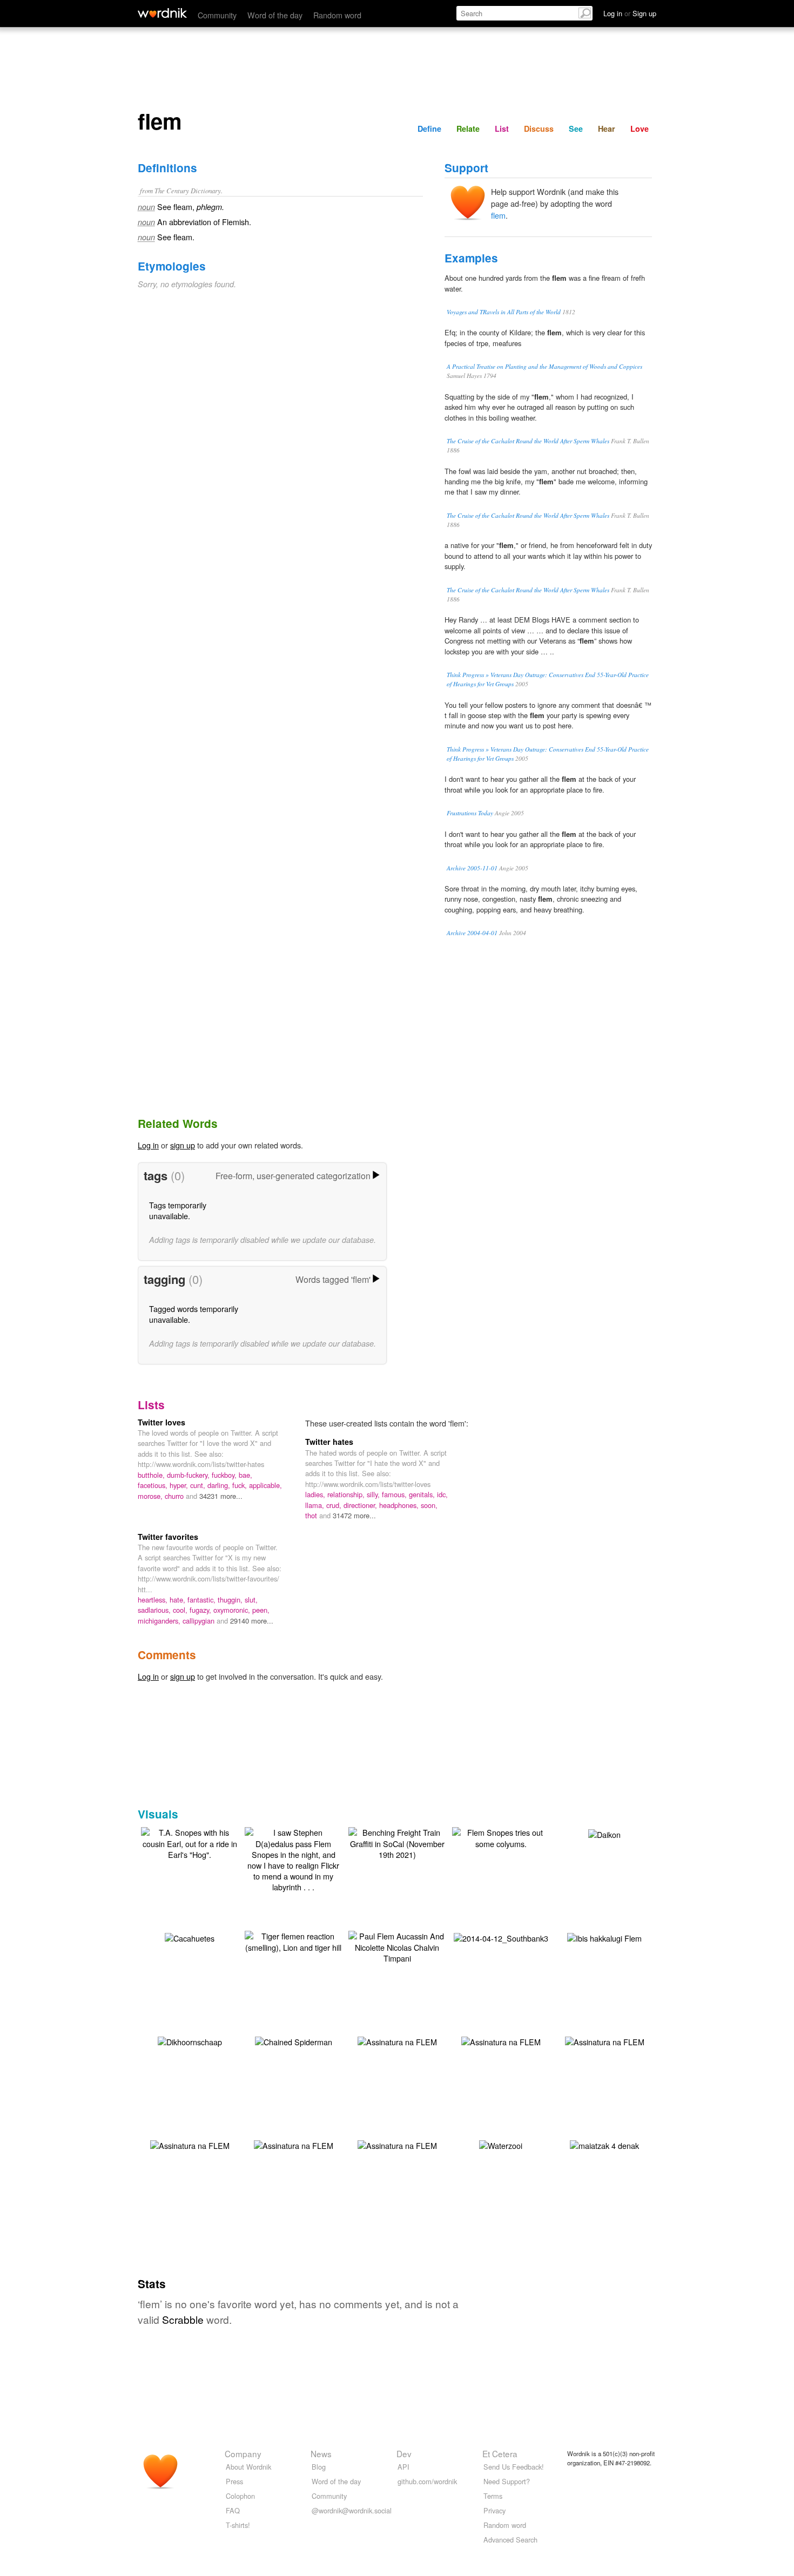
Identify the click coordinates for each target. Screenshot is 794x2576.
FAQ (233, 2510)
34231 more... (221, 1496)
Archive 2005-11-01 (472, 868)
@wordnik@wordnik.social (352, 2510)
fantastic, (203, 1600)
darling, (220, 1485)
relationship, (347, 1494)
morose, (151, 1496)
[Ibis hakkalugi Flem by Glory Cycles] (604, 1936)
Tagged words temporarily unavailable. (194, 1314)
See (576, 129)
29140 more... (252, 1621)
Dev (404, 2453)
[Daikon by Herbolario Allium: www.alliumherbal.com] (604, 1833)
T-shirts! (238, 2525)
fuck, (241, 1485)
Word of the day (275, 15)
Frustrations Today (470, 813)
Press (234, 2481)
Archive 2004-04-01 (472, 933)
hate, (179, 1600)
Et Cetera (500, 2453)
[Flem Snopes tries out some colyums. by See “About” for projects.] (501, 1837)
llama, (316, 1505)
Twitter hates (329, 1442)
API (403, 2467)
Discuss (539, 129)
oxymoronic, (233, 1610)
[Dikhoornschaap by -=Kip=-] (190, 2040)
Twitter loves (162, 1422)
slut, (251, 1600)
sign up (183, 1145)
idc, (442, 1494)
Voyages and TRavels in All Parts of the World (504, 312)
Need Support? (507, 2481)
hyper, (180, 1485)
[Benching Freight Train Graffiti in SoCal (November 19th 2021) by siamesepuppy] (397, 1842)
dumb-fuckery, (189, 1475)
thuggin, (231, 1600)
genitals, (423, 1494)
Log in (148, 1145)
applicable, (265, 1485)
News (321, 2453)
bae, (245, 1475)
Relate (468, 129)
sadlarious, (155, 1610)
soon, (429, 1505)
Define (429, 129)
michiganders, (160, 1621)
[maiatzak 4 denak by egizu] (604, 2144)
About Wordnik (248, 2467)
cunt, (199, 1485)
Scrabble (183, 2319)
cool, (181, 1610)
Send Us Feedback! (514, 2467)
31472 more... (354, 1515)
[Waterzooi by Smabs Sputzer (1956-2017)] (501, 2144)
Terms (493, 2496)
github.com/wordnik (427, 2481)
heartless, (154, 1600)
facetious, (154, 1485)
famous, (395, 1494)
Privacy (494, 2510)
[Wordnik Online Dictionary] (162, 13)
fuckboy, (225, 1475)
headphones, (400, 1505)
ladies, (316, 1494)
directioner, (361, 1505)
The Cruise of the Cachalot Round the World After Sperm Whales (528, 441)
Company (243, 2453)
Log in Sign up (630, 13)
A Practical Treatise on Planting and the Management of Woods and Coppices (544, 366)
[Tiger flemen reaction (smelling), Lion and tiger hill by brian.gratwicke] (293, 1940)
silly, (374, 1494)
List (502, 129)
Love (640, 129)
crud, (335, 1505)
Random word (337, 15)
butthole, (152, 1475)
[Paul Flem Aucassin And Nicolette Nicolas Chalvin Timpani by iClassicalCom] (397, 1946)
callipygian (200, 1621)
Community (217, 15)
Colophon (240, 2496)
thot (312, 1515)
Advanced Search (510, 2540)
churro (175, 1496)
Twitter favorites (168, 1537)
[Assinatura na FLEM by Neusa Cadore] (397, 2040)
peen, (261, 1610)
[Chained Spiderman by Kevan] (294, 2040)
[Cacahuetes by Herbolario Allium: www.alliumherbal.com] (190, 1936)
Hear (607, 129)
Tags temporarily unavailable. (178, 1210)
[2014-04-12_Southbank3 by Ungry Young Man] (501, 1936)
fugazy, (201, 1610)
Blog (319, 2467)
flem (498, 215)
